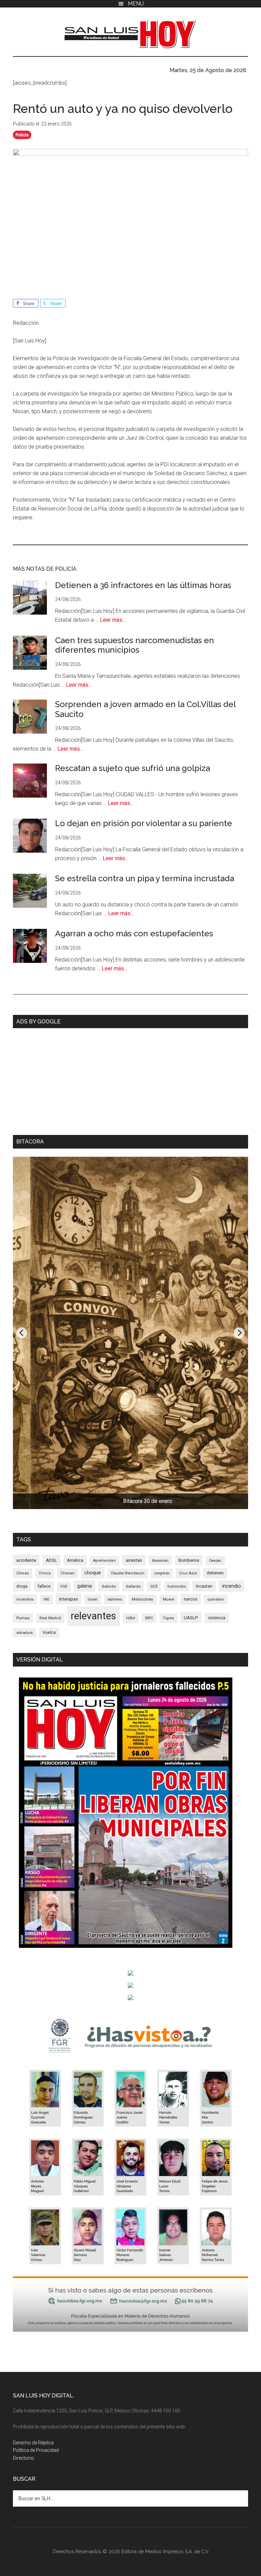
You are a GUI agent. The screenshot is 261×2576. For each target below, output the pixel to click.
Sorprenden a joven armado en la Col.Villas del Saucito (145, 709)
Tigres (168, 1618)
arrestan (134, 1560)
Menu (136, 4)
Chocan (67, 1573)
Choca (45, 1573)
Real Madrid (50, 1618)
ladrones (115, 1599)
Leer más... (113, 620)
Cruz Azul (188, 1573)
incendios (25, 1599)
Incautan (204, 1586)
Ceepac (215, 1561)
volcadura (24, 1633)
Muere (168, 1599)
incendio (232, 1586)
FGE (64, 1586)
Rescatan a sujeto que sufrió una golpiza (133, 768)
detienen (215, 1573)
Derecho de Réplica (33, 2443)
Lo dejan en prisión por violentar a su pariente (144, 823)
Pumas (23, 1618)
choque (93, 1573)
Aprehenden (105, 1561)
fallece (44, 1586)
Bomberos (189, 1560)
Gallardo (133, 1586)
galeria (84, 1586)
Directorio (23, 2458)
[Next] (239, 1333)
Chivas (23, 1573)
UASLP (191, 1618)
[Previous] (22, 1333)
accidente (26, 1560)
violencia (217, 1618)
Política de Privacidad (36, 2450)
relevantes (93, 1616)
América (75, 1560)
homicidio (177, 1586)
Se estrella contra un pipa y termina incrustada (145, 878)
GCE (154, 1586)
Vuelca (49, 1633)
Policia (22, 135)
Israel (93, 1599)
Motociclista (142, 1599)
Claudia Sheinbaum (128, 1573)
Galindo (109, 1586)
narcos (191, 1599)
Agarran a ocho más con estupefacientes (134, 933)
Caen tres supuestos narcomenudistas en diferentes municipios (135, 645)
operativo (216, 1599)
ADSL (51, 1560)
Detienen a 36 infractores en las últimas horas (143, 585)
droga (22, 1586)
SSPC (149, 1618)
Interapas (68, 1599)
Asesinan (160, 1560)
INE (46, 1599)
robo (131, 1618)
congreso (162, 1573)
